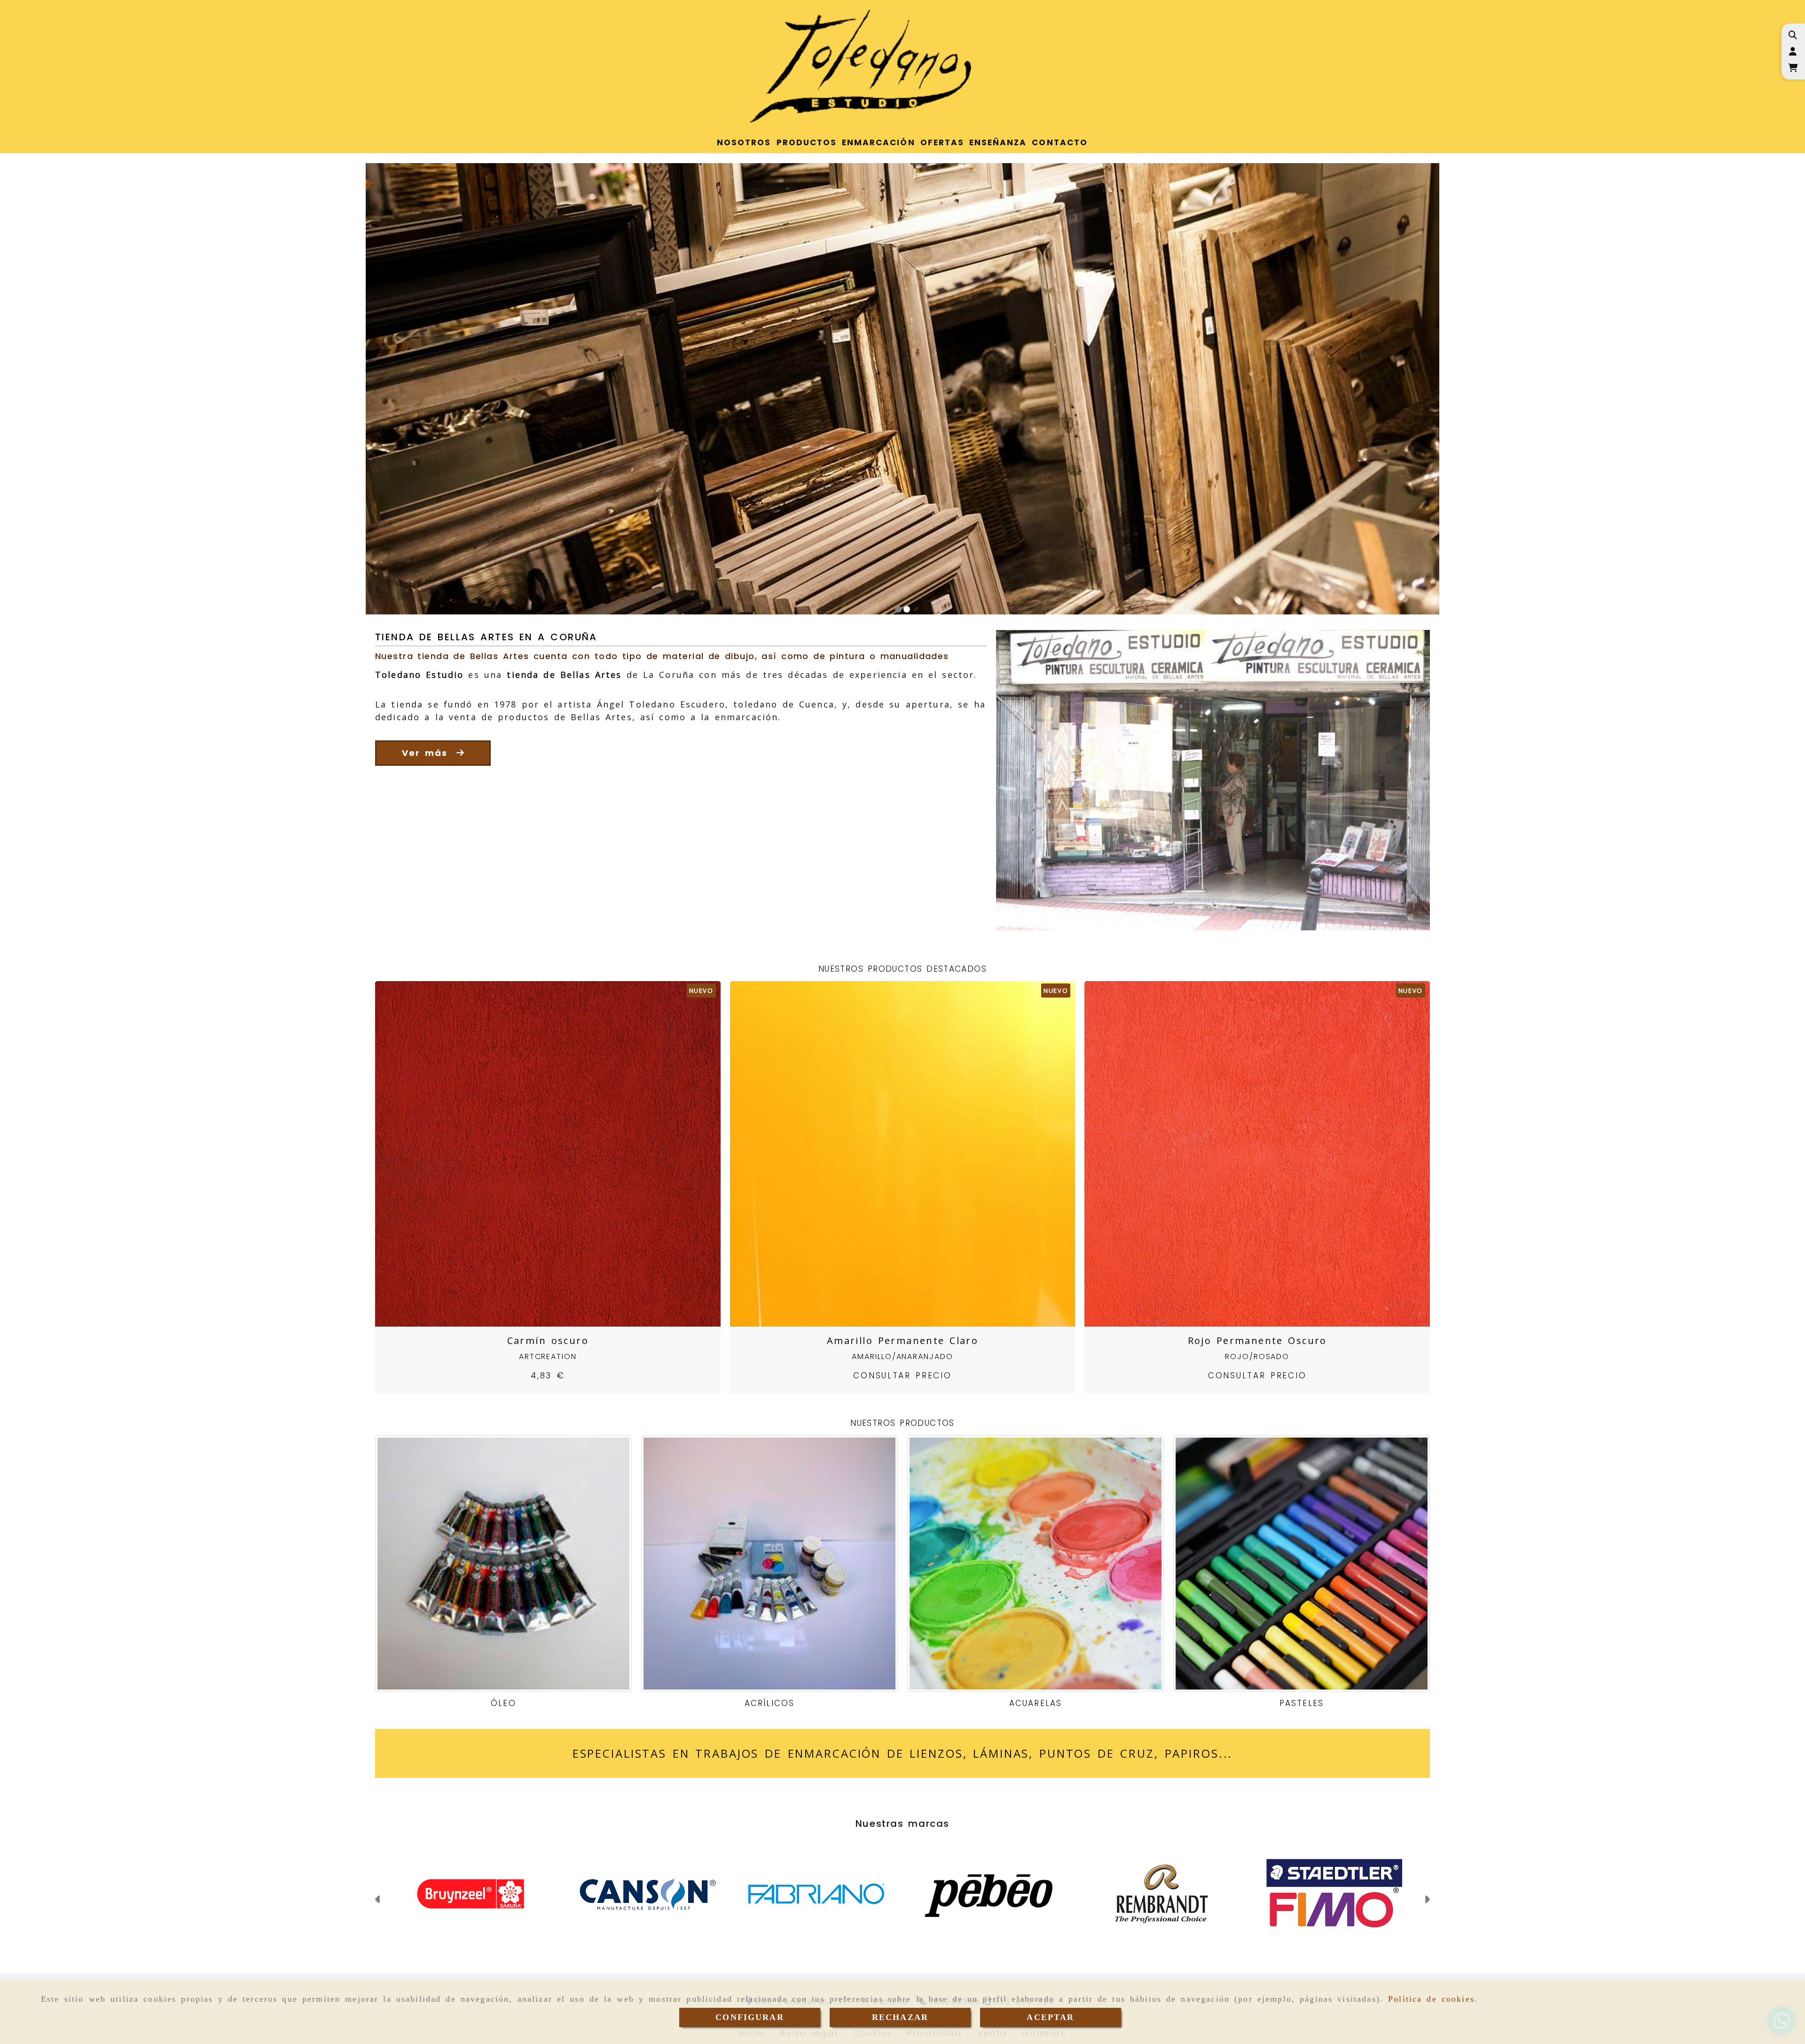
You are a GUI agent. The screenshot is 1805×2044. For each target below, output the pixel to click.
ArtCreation (548, 1356)
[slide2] (907, 609)
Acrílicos (769, 1703)
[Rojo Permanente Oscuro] (1246, 1154)
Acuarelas (1035, 1703)
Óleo (503, 1703)
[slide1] (898, 609)
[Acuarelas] (1036, 1564)
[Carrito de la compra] (1793, 68)
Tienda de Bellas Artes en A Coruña (486, 637)
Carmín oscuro (548, 1340)
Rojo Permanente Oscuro (1257, 1340)
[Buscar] (1793, 35)
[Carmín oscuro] (536, 1154)
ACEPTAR (1050, 2017)
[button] (1793, 51)
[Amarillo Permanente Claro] (891, 1154)
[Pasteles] (1302, 1564)
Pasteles (1301, 1703)
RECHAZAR (900, 2017)
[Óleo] (503, 1564)
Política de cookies (1431, 1999)
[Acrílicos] (769, 1564)
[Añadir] (559, 1154)
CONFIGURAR (750, 2017)
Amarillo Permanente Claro (902, 1340)
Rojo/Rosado (1257, 1356)
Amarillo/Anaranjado (902, 1356)
